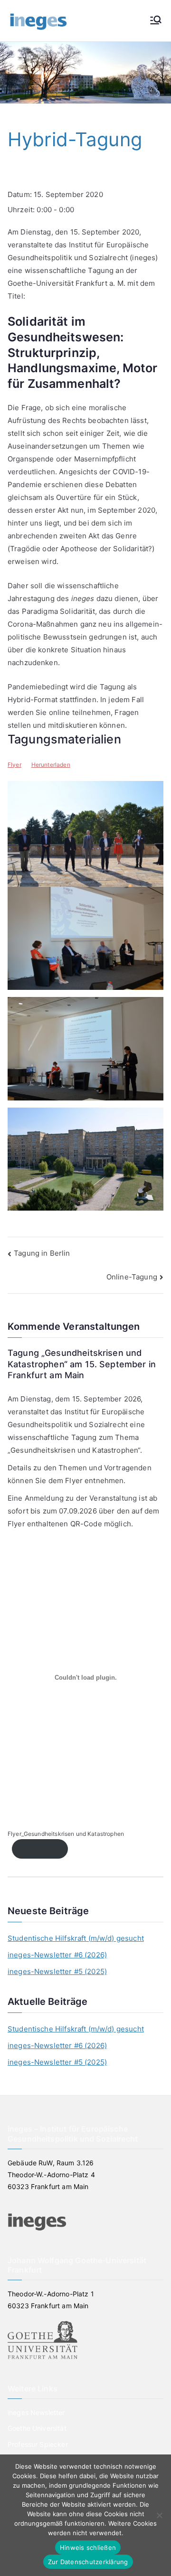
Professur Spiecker (38, 2444)
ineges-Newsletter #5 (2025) (57, 1971)
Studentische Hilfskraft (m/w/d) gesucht (76, 1938)
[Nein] (159, 2515)
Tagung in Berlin (42, 1253)
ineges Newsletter (36, 2412)
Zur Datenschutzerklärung (88, 2562)
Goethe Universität (37, 2428)
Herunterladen (51, 765)
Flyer (14, 765)
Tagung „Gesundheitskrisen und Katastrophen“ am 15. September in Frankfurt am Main (82, 1364)
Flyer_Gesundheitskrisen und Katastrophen (66, 1834)
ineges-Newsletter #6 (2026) (57, 1955)
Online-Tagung (132, 1277)
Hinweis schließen (88, 2548)
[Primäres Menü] (156, 21)
